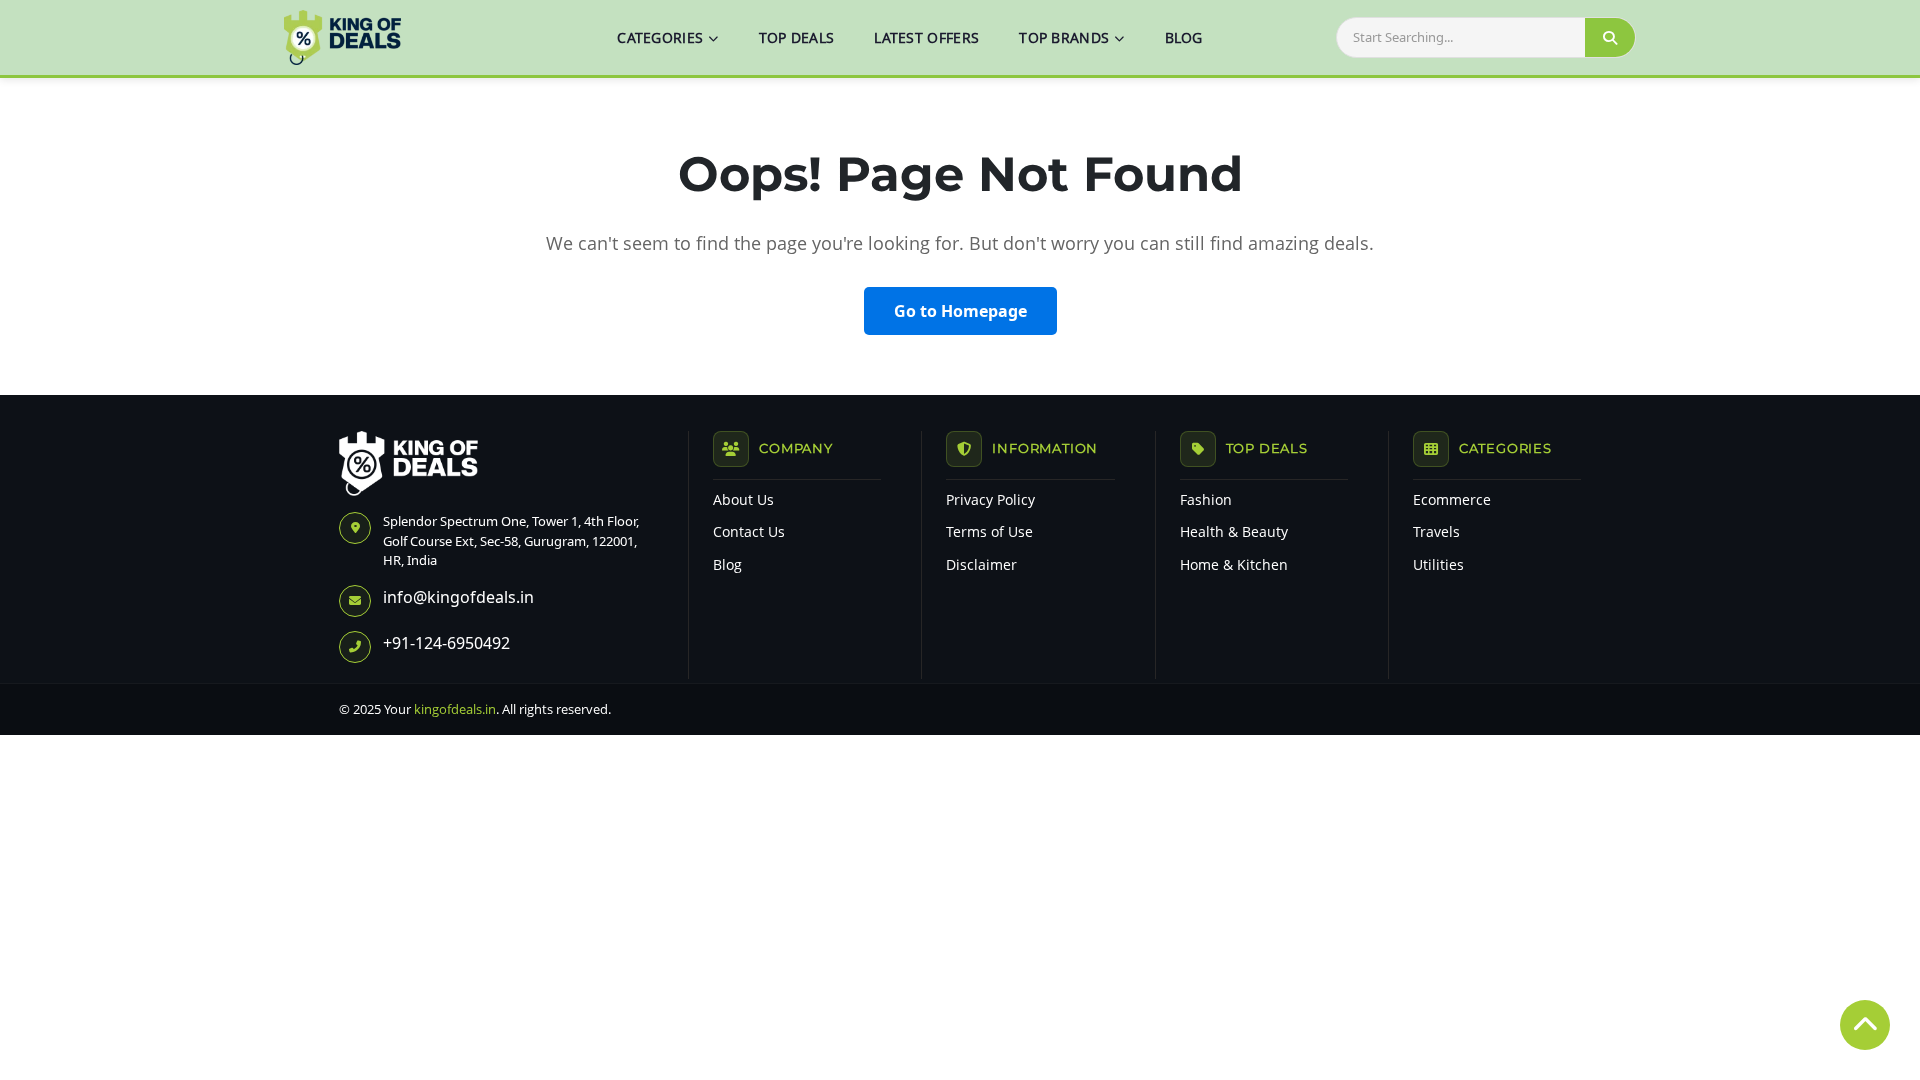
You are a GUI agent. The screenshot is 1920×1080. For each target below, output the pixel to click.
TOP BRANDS (1064, 37)
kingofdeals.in (455, 709)
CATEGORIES (660, 37)
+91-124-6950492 (446, 643)
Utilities (1438, 565)
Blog (727, 565)
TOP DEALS (797, 37)
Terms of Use (989, 532)
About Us (743, 500)
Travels (1436, 532)
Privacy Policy (990, 500)
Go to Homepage (960, 311)
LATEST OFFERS (926, 37)
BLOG (1184, 37)
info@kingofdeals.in (458, 597)
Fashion (1206, 500)
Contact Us (749, 532)
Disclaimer (981, 565)
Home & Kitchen (1234, 565)
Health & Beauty (1234, 532)
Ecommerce (1452, 500)
